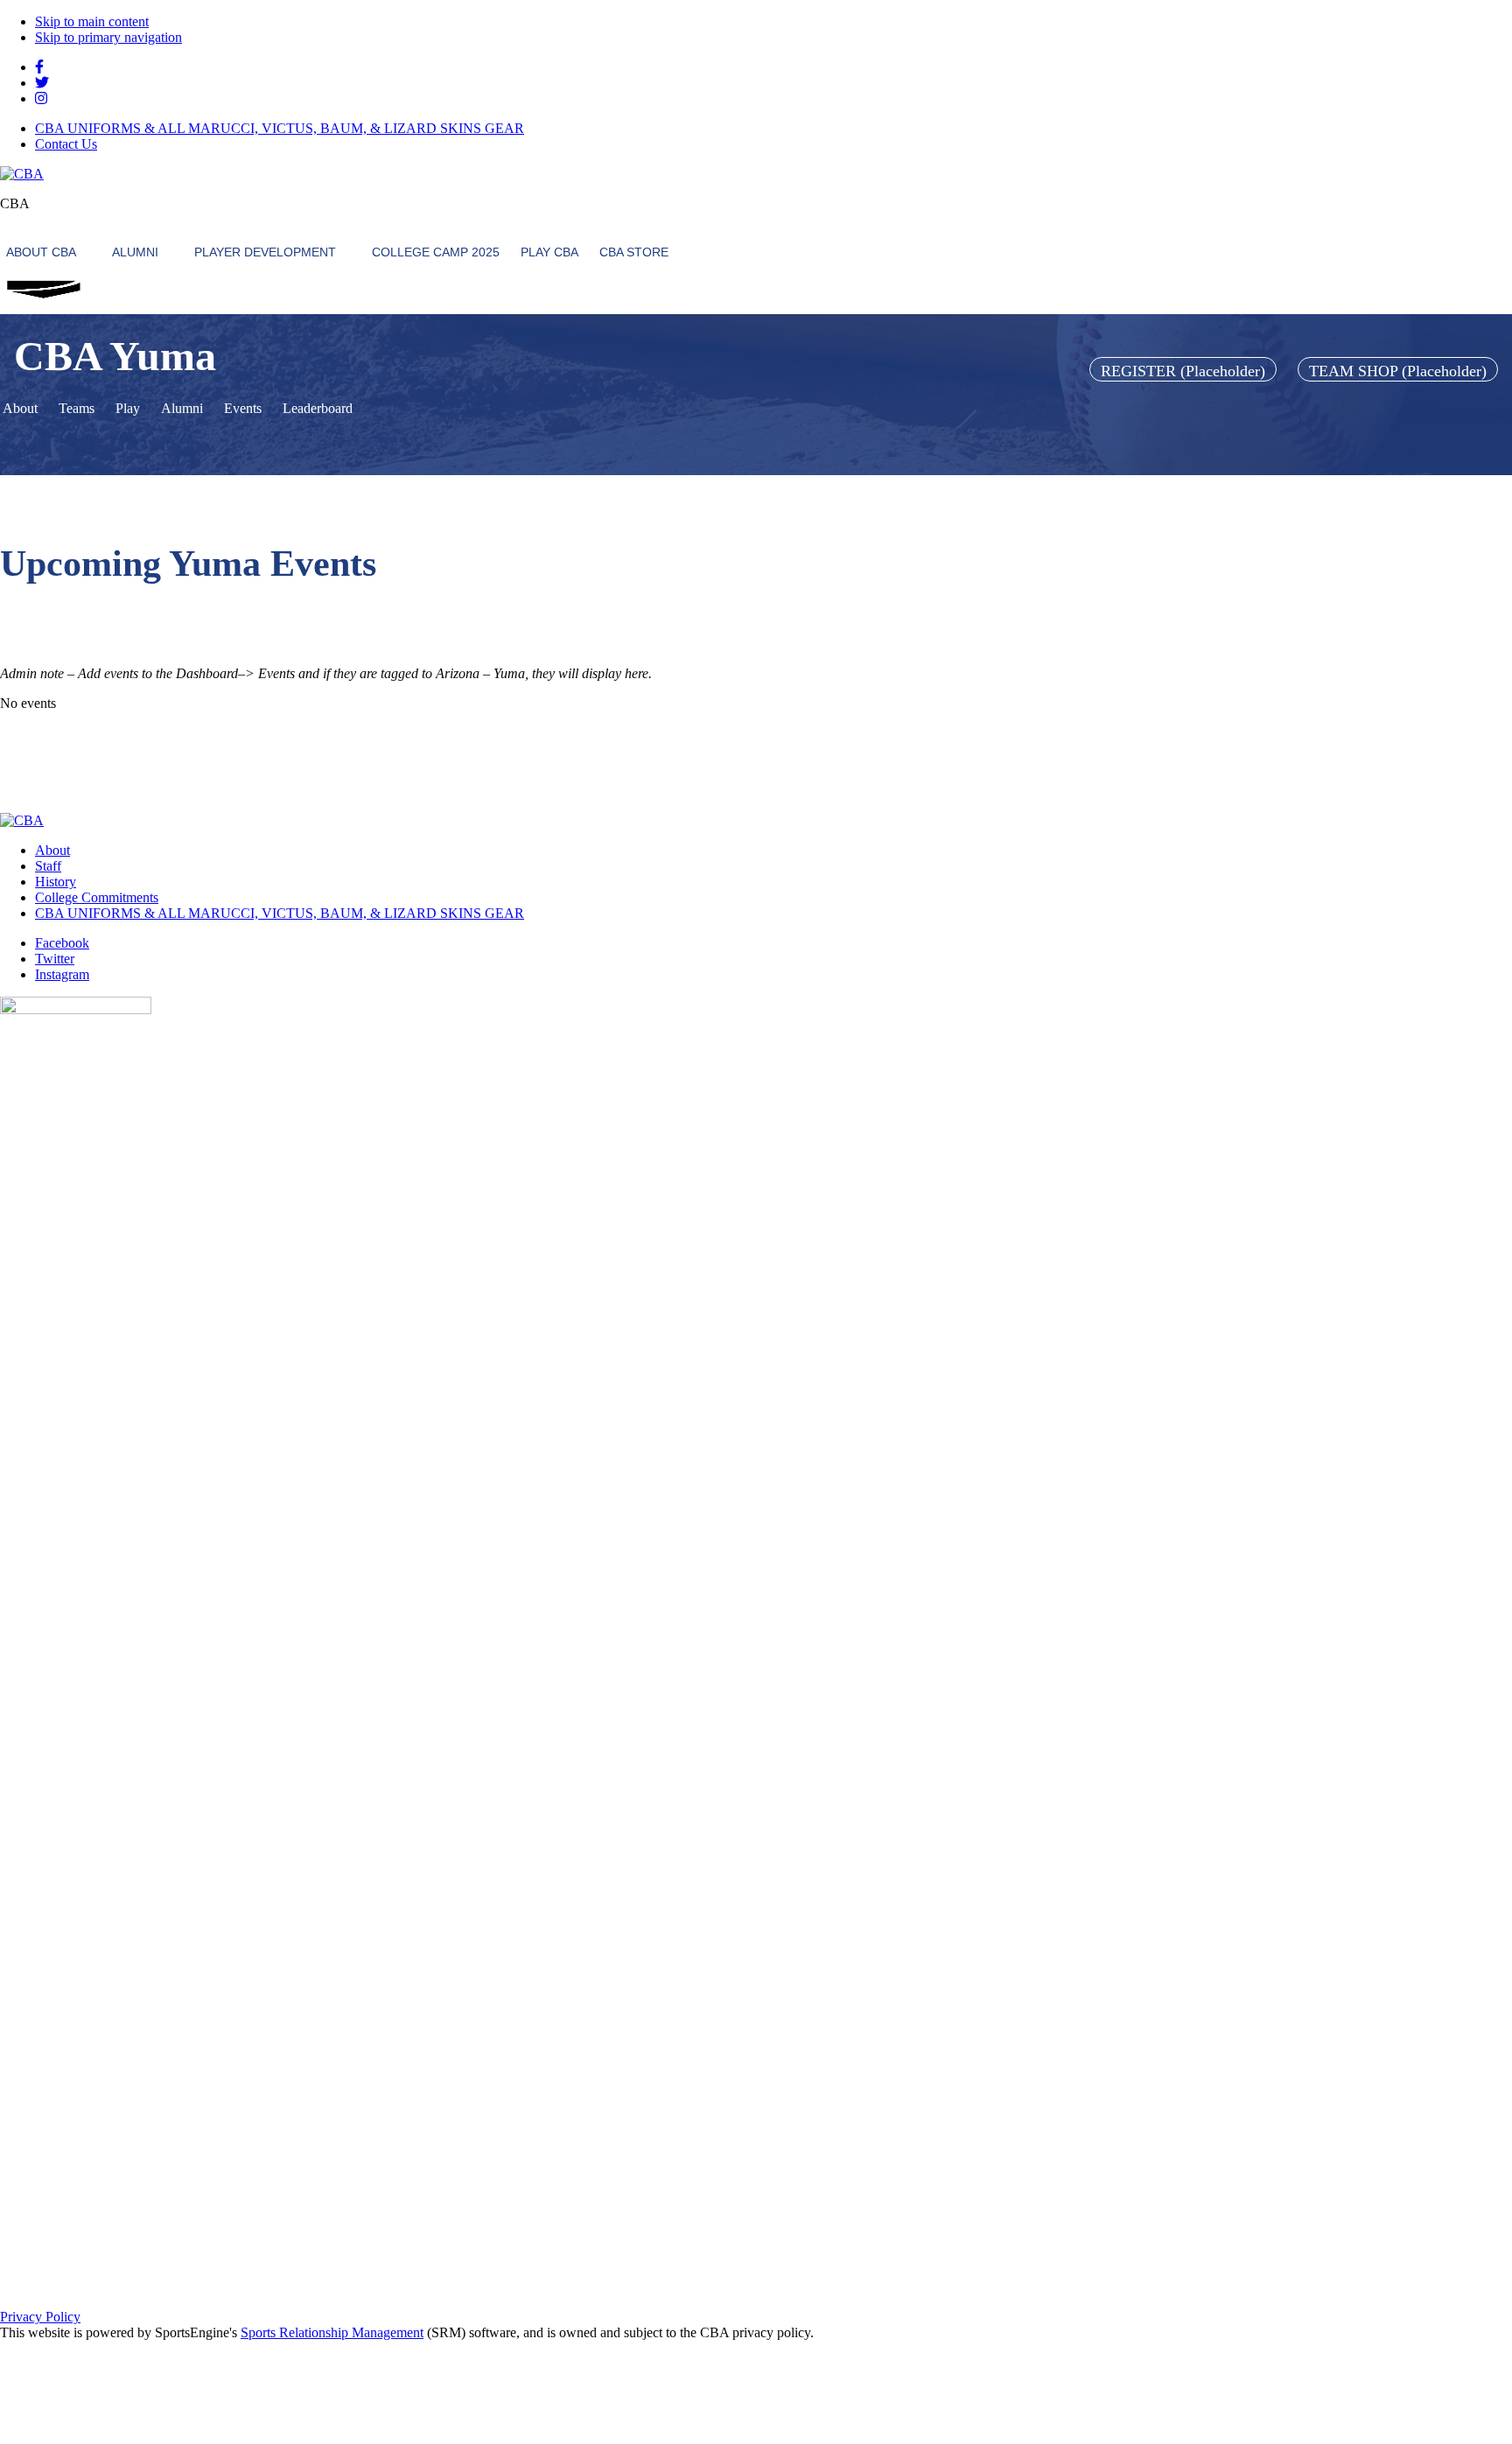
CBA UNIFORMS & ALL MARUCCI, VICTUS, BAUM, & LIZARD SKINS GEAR (280, 128)
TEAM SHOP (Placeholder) (1398, 371)
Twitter (55, 959)
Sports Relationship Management (332, 2332)
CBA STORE (634, 252)
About (52, 850)
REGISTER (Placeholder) (1183, 371)
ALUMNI (135, 252)
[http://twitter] (42, 83)
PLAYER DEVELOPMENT (265, 252)
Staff (48, 866)
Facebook (62, 943)
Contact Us (66, 144)
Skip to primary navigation (108, 37)
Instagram (62, 974)
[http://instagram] (41, 98)
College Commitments (97, 897)
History (56, 882)
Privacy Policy (40, 2317)
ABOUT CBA (41, 252)
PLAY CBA (549, 252)
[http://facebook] (39, 67)
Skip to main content (92, 21)
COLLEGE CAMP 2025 (436, 252)
